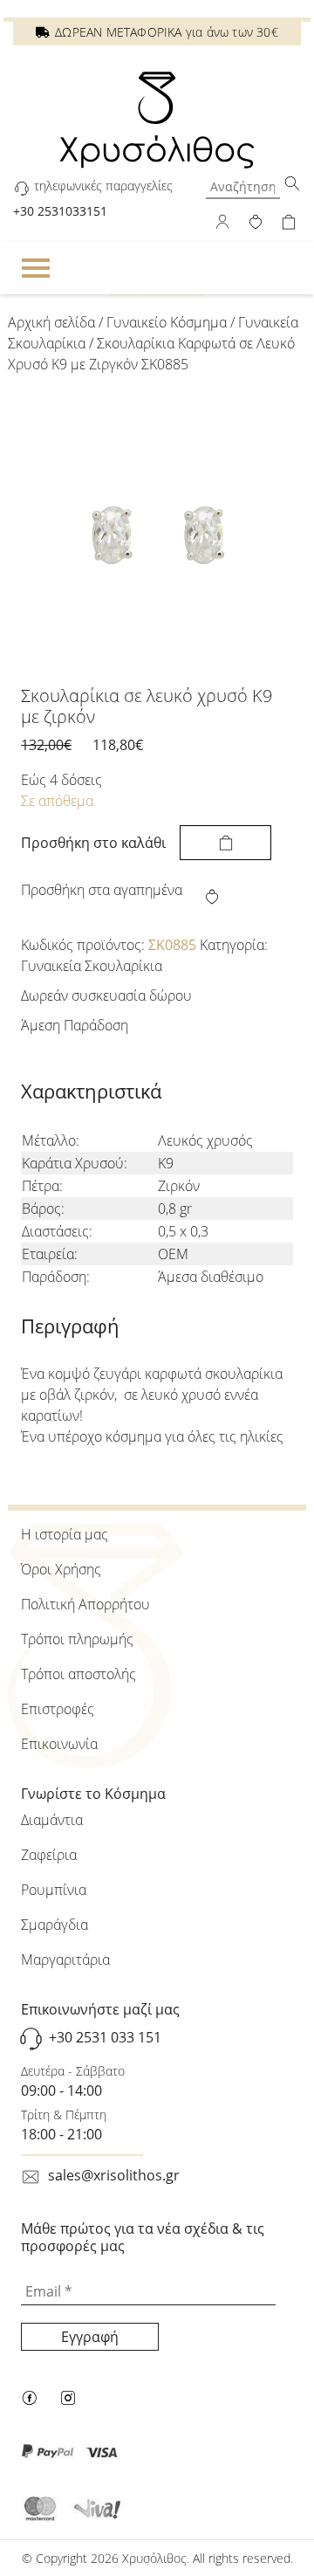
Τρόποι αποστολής (78, 1674)
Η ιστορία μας (65, 1534)
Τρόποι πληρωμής (77, 1639)
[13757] (225, 843)
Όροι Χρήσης (61, 1569)
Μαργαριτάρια (65, 1960)
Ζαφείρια (49, 1855)
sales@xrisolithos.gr (114, 2175)
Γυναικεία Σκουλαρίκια (92, 966)
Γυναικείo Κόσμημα (167, 322)
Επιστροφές (58, 1709)
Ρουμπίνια (54, 1890)
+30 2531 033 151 (105, 2038)
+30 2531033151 (60, 211)
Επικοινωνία (59, 1744)
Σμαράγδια (55, 1925)
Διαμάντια (52, 1820)
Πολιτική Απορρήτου (85, 1604)
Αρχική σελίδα (51, 322)
